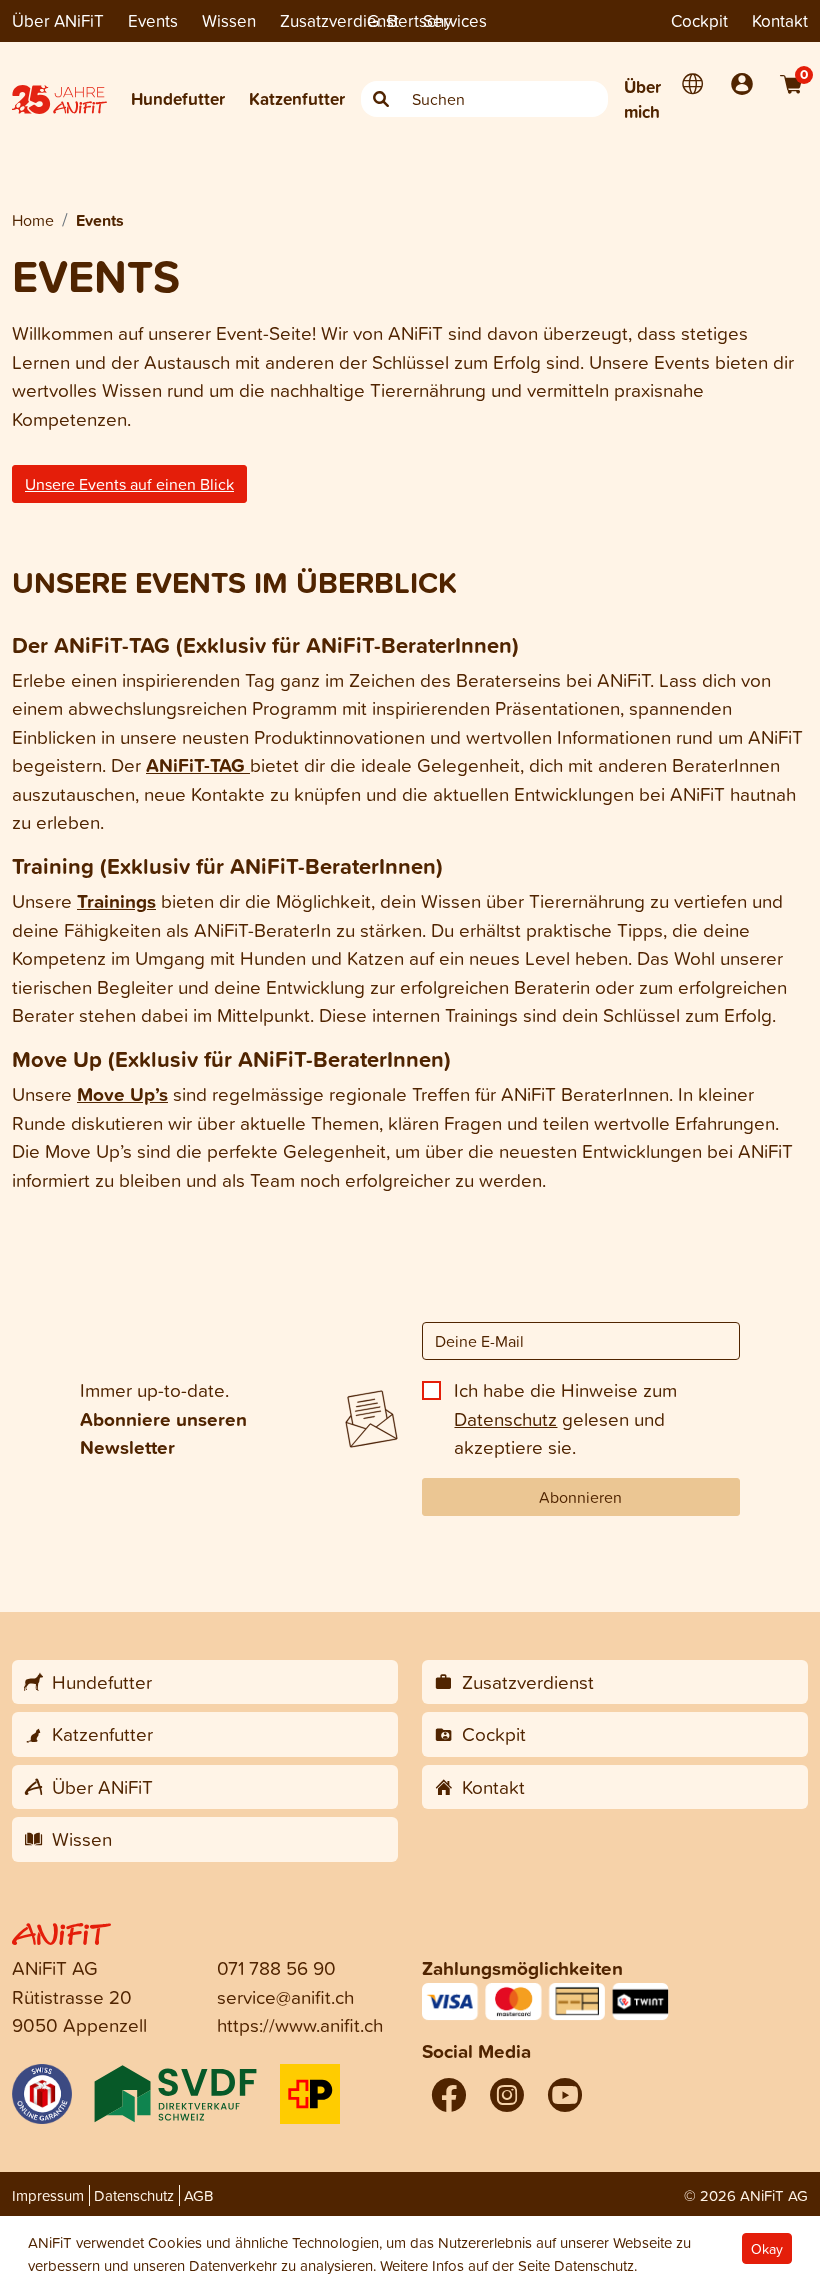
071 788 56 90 (276, 1967)
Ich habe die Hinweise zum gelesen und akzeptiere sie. (565, 1418)
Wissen (229, 20)
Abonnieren (580, 1497)
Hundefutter (178, 98)
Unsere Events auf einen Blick (129, 484)
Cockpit (699, 20)
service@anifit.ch (285, 1996)
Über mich (642, 99)
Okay (767, 2248)
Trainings (116, 901)
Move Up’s (122, 1094)
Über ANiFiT (58, 20)
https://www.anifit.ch (300, 2024)
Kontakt (780, 20)
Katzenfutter (297, 98)
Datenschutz (505, 1418)
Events (153, 20)
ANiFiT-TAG (198, 765)
